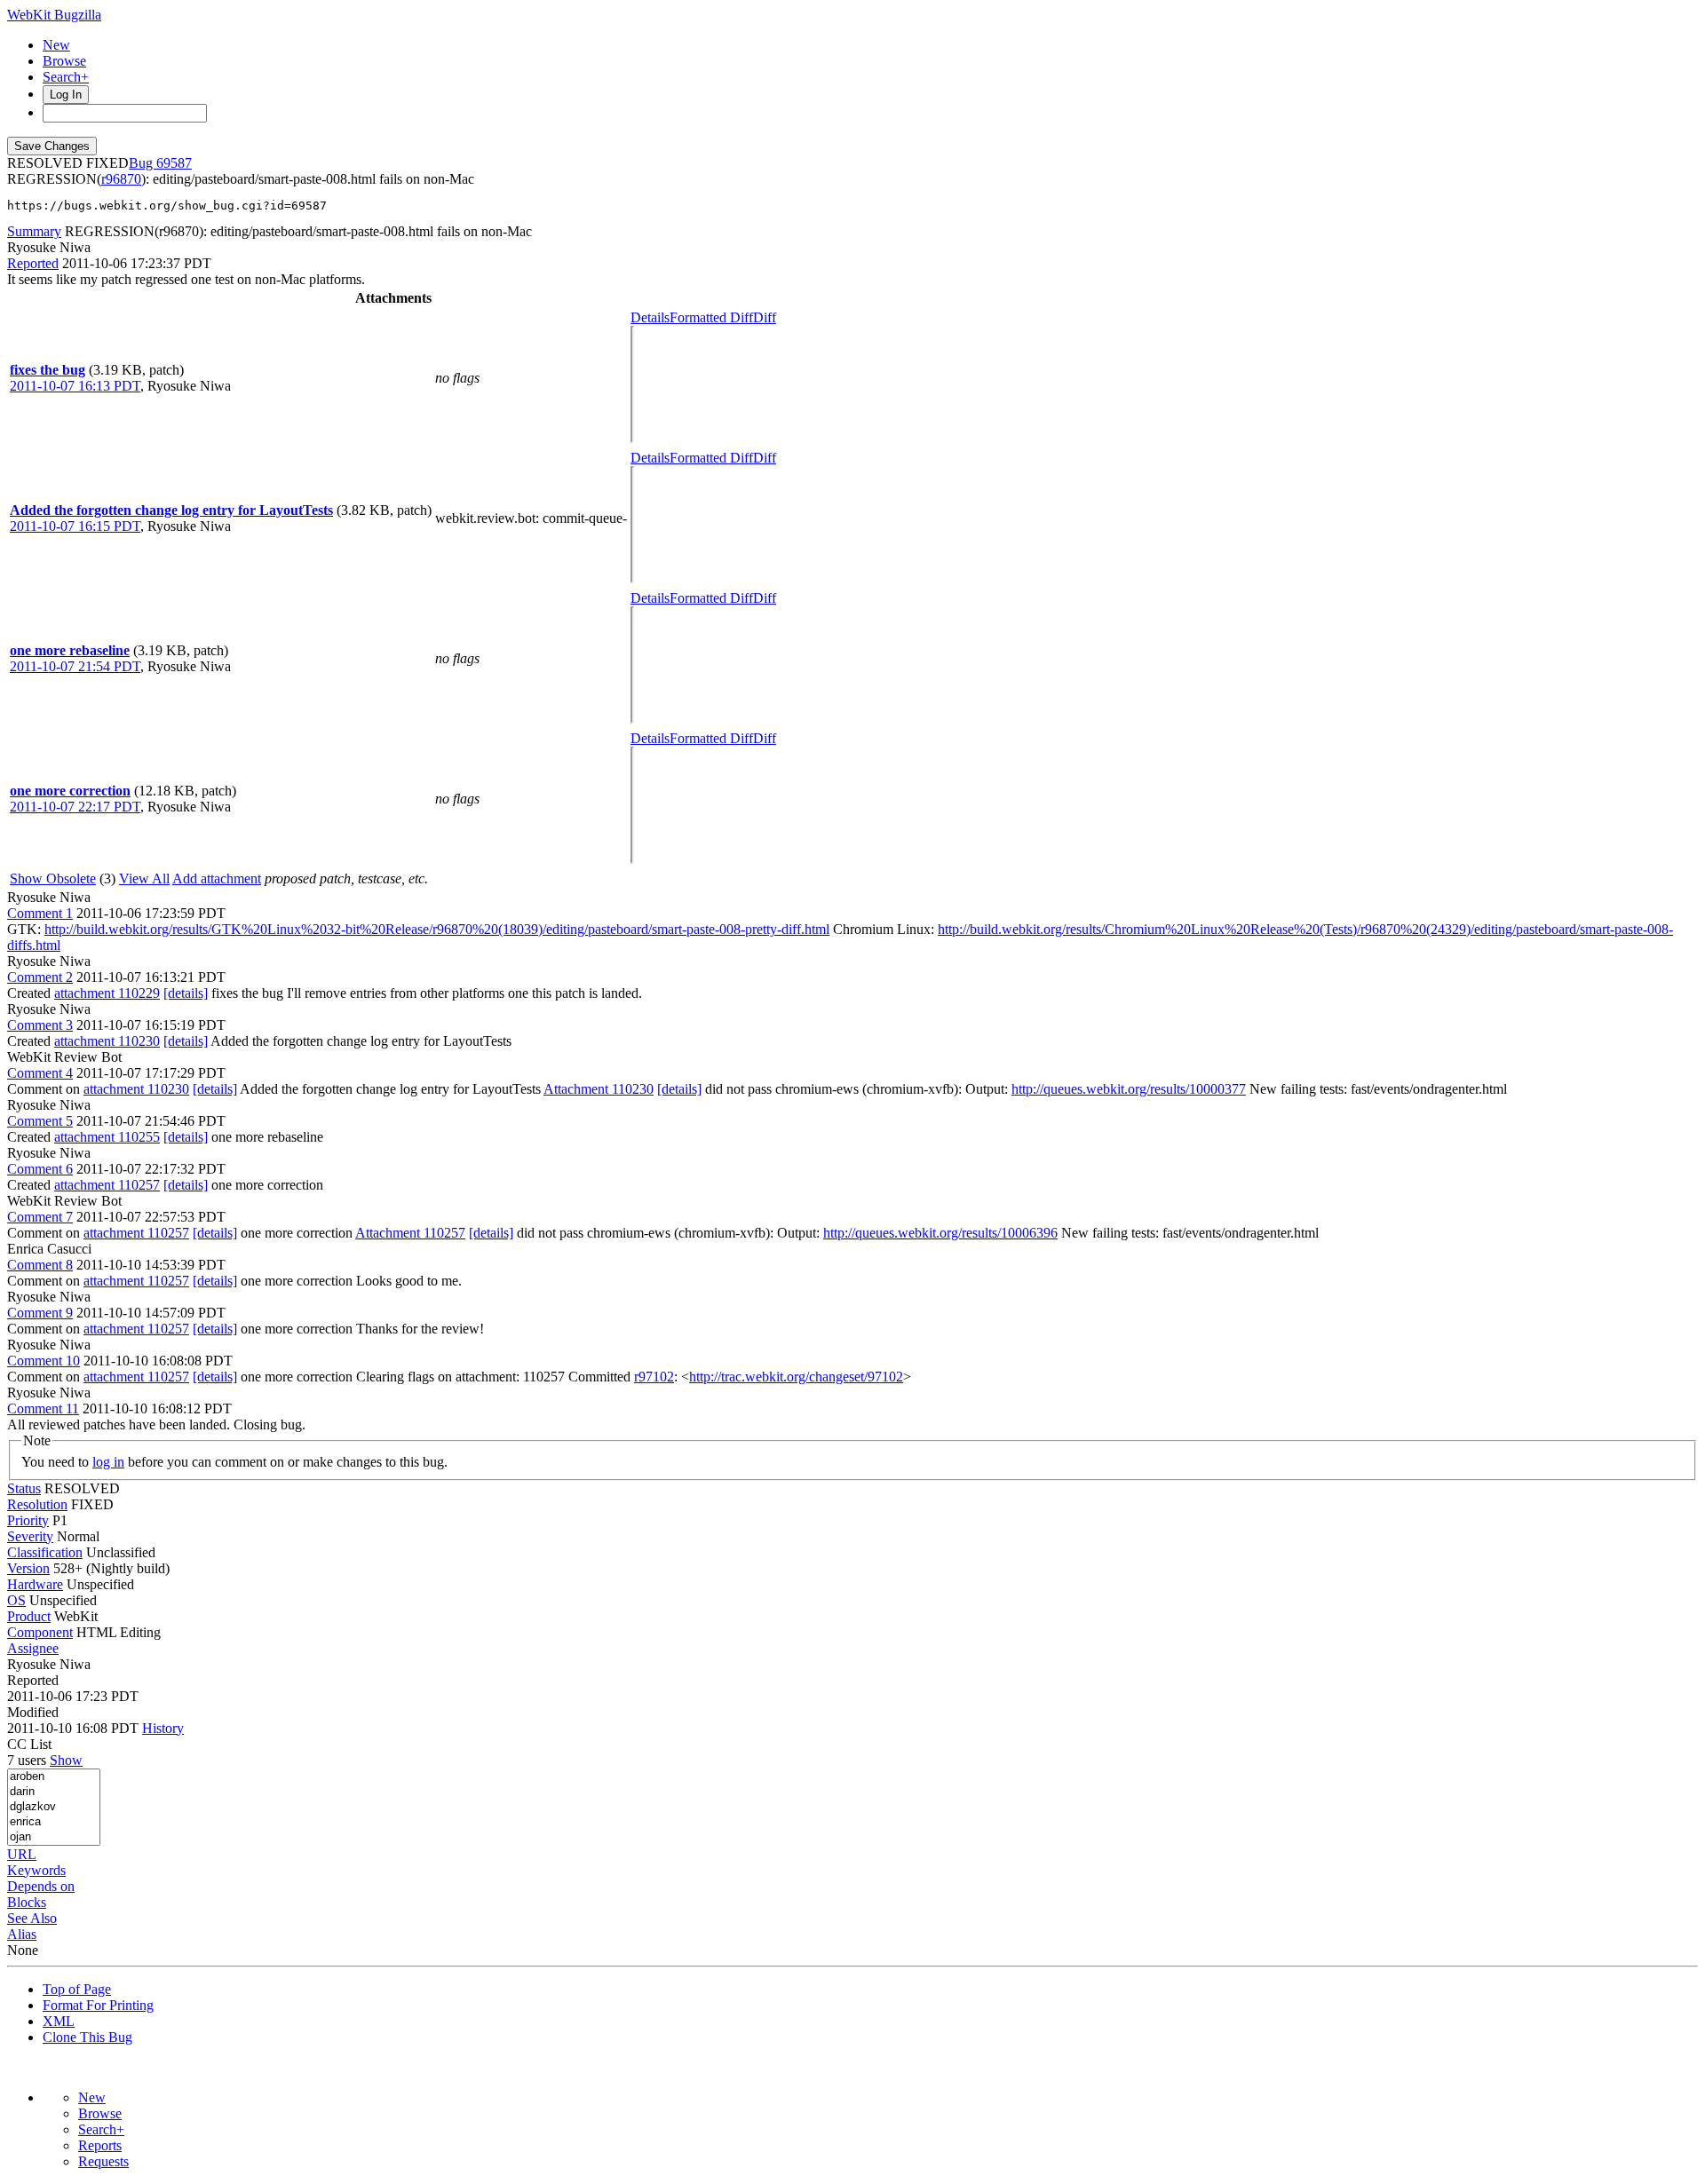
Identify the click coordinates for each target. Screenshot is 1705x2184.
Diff (765, 317)
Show (66, 1760)
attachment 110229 (107, 993)
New (56, 45)
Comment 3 (40, 1025)
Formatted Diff (711, 317)
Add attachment (217, 878)
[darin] (54, 1792)
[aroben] (54, 1777)
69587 (174, 163)
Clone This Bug (87, 2037)
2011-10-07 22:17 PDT (75, 807)
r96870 (121, 179)
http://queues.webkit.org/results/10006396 (940, 1233)
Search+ (66, 77)
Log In (66, 95)
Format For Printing (98, 2005)
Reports (100, 2145)
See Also (32, 1918)
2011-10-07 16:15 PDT (75, 526)
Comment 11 (43, 1409)
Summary (34, 231)
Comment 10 (44, 1361)
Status (24, 1488)
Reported (33, 263)
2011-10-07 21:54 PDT (75, 666)
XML (59, 2021)
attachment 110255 (107, 1137)
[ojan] (54, 1837)
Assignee (33, 1648)
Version (28, 1568)
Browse (64, 61)
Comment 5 (40, 1121)
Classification (45, 1552)
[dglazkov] (54, 1807)
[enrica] (54, 1822)
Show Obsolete (53, 878)
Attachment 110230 (599, 1089)
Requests (103, 2161)
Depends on (41, 1886)
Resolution (37, 1504)
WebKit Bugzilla (54, 15)
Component (40, 1632)
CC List (29, 1744)
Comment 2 (40, 977)
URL (22, 1854)
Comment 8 (40, 1265)
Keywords (36, 1870)
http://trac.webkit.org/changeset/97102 (796, 1377)
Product (29, 1616)
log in (108, 1462)
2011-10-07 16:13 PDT (75, 386)
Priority (28, 1520)
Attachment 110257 (410, 1233)
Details (650, 317)
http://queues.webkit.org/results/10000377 (1129, 1089)
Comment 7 (40, 1217)
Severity (30, 1536)
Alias (22, 1934)
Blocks (27, 1902)
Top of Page (77, 1989)
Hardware (35, 1584)
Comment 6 (40, 1169)
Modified (33, 1712)
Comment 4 (40, 1073)
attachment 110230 (107, 1041)
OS (16, 1600)
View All (144, 878)
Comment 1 (40, 913)
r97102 (654, 1377)
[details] (186, 993)
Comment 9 (40, 1313)
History (163, 1728)
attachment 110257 (107, 1185)
